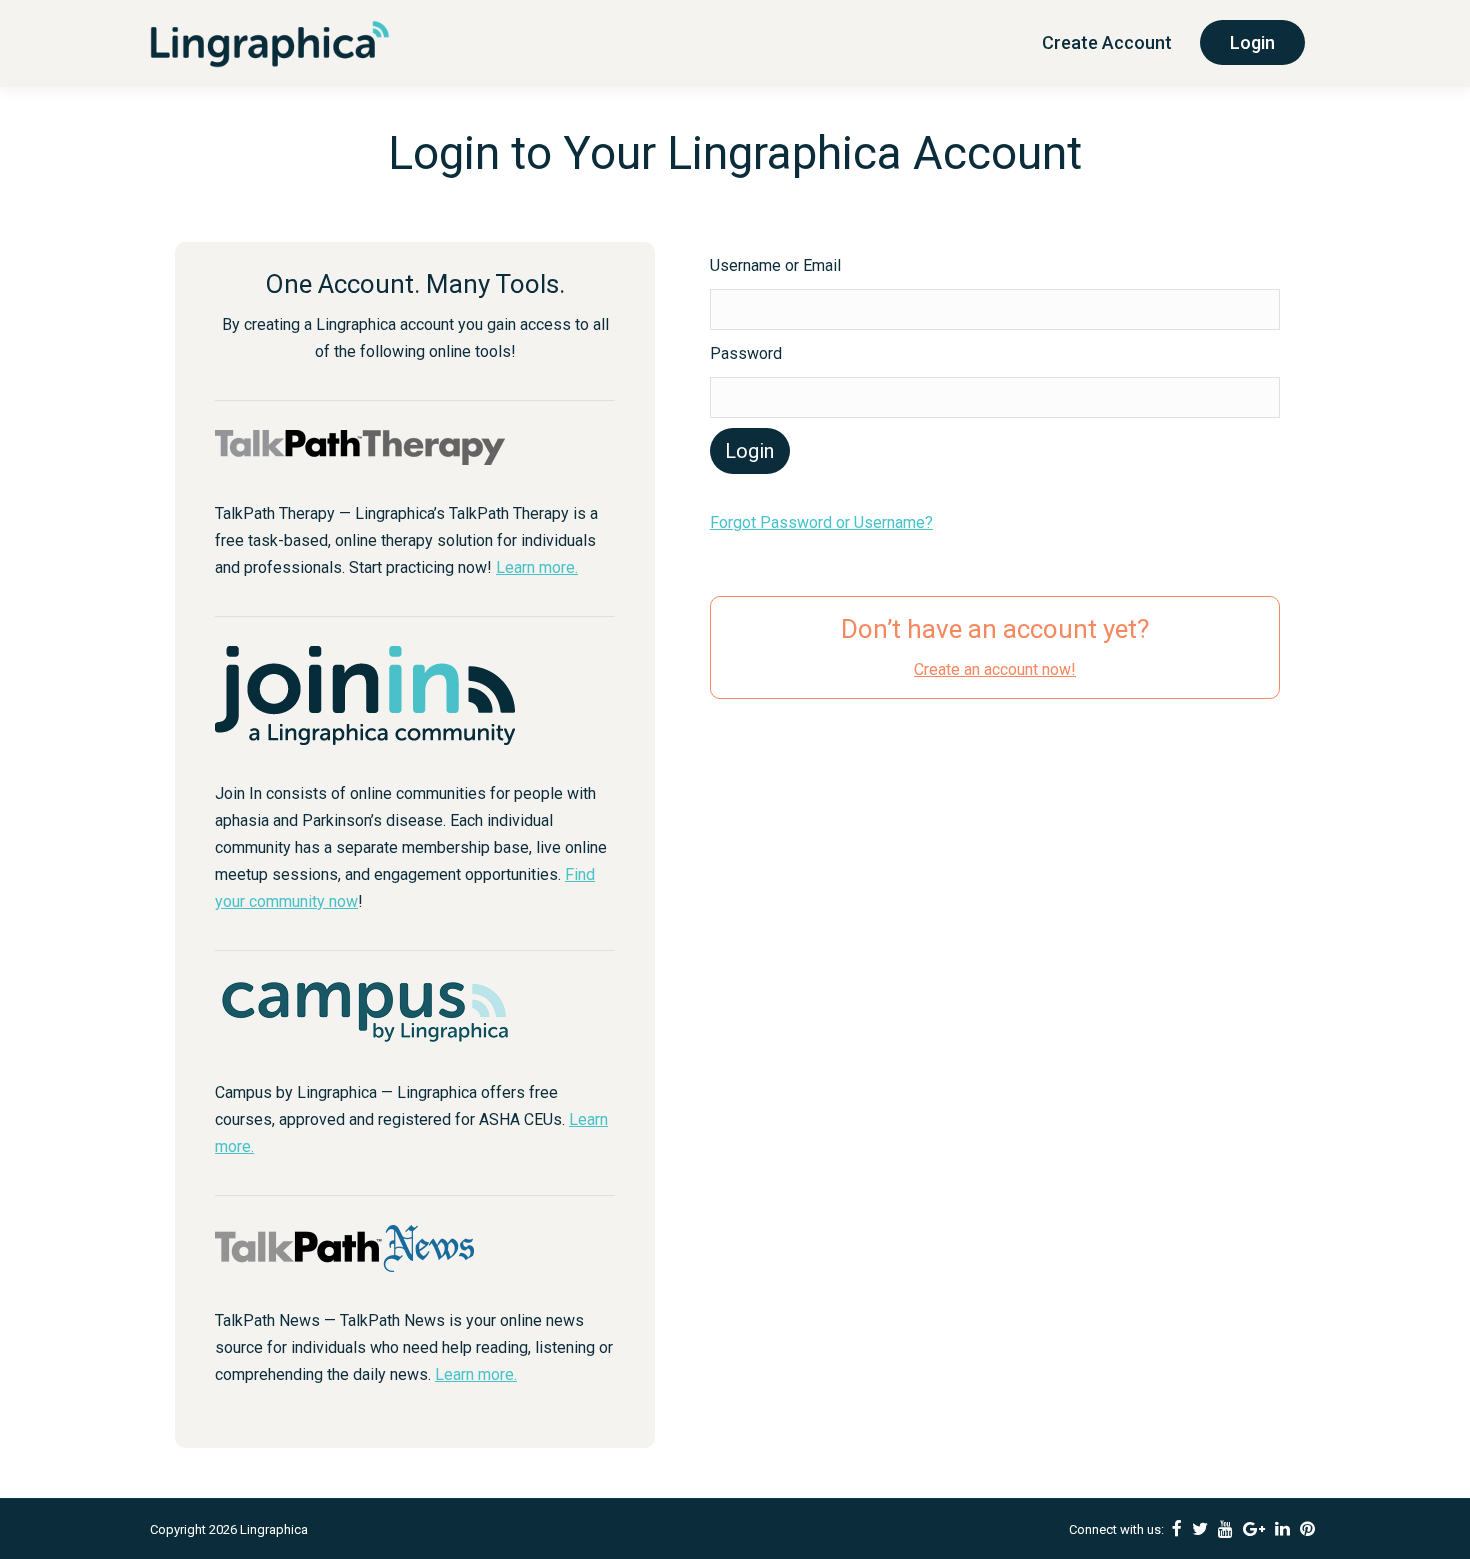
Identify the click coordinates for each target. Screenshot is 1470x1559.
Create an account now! (995, 669)
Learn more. (537, 567)
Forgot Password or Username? (821, 522)
